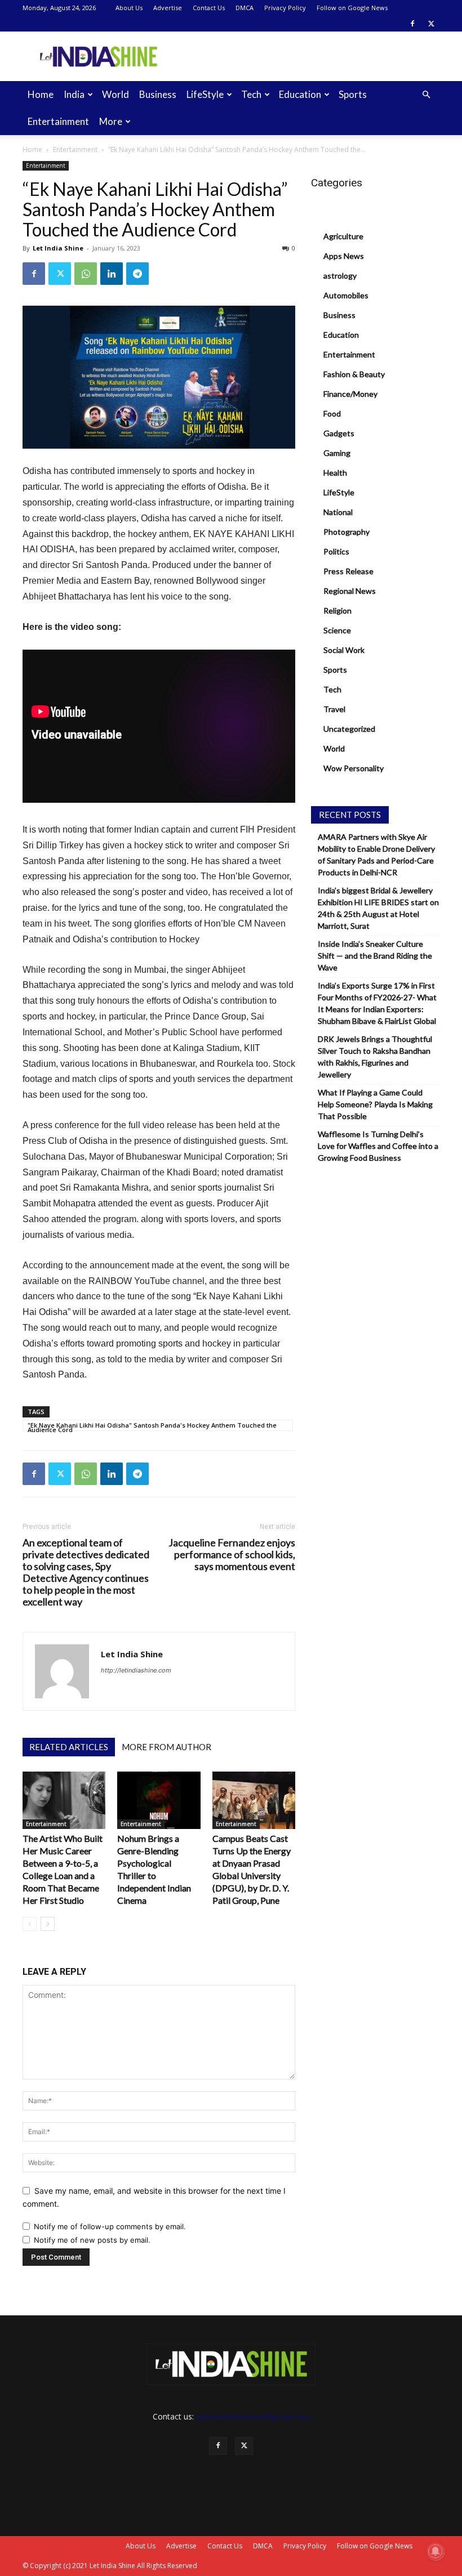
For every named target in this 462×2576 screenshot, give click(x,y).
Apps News (344, 256)
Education (300, 94)
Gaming (337, 453)
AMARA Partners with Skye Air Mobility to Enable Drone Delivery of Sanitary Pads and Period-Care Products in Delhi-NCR (376, 855)
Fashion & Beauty (354, 374)
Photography (346, 532)
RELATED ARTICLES (69, 1747)
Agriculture (343, 236)
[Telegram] (137, 274)
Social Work (344, 650)
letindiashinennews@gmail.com (253, 2416)
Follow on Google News (352, 8)
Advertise (168, 8)
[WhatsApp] (86, 274)
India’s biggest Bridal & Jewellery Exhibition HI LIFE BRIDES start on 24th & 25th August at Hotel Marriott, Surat (378, 908)
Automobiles (346, 295)
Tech (251, 94)
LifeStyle (205, 94)
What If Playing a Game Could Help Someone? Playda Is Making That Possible (375, 1104)
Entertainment (58, 121)
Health (335, 473)
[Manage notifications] (436, 2551)
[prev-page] (30, 1924)
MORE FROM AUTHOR (166, 1747)
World (115, 94)
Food (332, 413)
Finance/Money (350, 394)
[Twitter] (431, 24)
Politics (336, 551)
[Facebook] (412, 24)
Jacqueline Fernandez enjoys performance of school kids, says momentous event (232, 1555)
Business (158, 94)
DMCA (245, 8)
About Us (129, 8)
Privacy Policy (285, 8)
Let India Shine (58, 248)
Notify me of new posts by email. (92, 2240)
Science (337, 630)
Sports (353, 94)
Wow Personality (354, 768)
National (338, 512)
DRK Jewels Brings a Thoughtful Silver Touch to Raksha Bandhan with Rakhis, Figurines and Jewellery (375, 1057)
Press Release (348, 571)
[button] (426, 95)
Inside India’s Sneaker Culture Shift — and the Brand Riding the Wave (375, 956)
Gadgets (339, 433)
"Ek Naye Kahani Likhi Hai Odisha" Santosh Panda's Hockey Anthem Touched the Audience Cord (152, 1426)
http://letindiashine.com (136, 1670)
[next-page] (48, 1924)
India (74, 94)
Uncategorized (349, 729)
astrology (340, 276)
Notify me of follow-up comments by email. (110, 2226)
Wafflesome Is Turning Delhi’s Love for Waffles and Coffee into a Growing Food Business (378, 1146)
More (111, 121)
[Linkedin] (112, 274)
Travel (334, 709)
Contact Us (209, 8)
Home (41, 94)
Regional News (350, 591)
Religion (337, 611)
